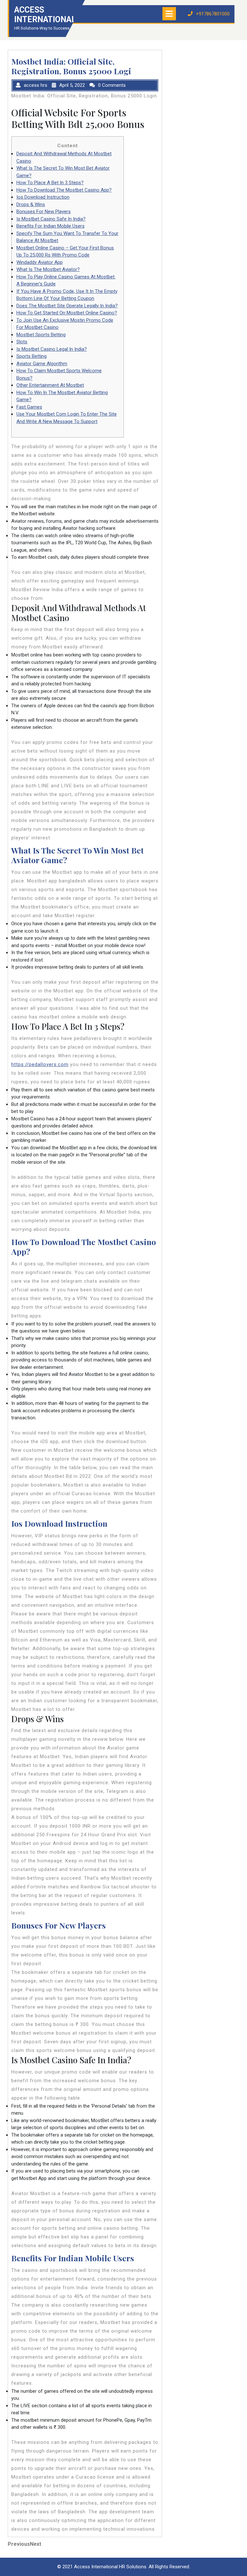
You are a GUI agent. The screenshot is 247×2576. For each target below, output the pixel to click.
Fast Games (29, 407)
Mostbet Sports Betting (41, 335)
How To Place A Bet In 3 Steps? (50, 183)
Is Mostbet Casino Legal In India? (52, 349)
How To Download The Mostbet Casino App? (64, 190)
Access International (45, 15)
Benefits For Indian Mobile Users (50, 226)
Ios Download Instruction (43, 197)
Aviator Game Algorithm (42, 364)
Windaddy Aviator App (40, 262)
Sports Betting (32, 356)
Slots (22, 342)
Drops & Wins (31, 204)
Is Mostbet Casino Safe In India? (51, 219)
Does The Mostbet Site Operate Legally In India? (67, 306)
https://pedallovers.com (40, 1064)
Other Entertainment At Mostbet (50, 385)
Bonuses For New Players (44, 212)
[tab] (169, 14)
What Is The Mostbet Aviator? (48, 269)
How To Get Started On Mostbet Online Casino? (67, 313)
